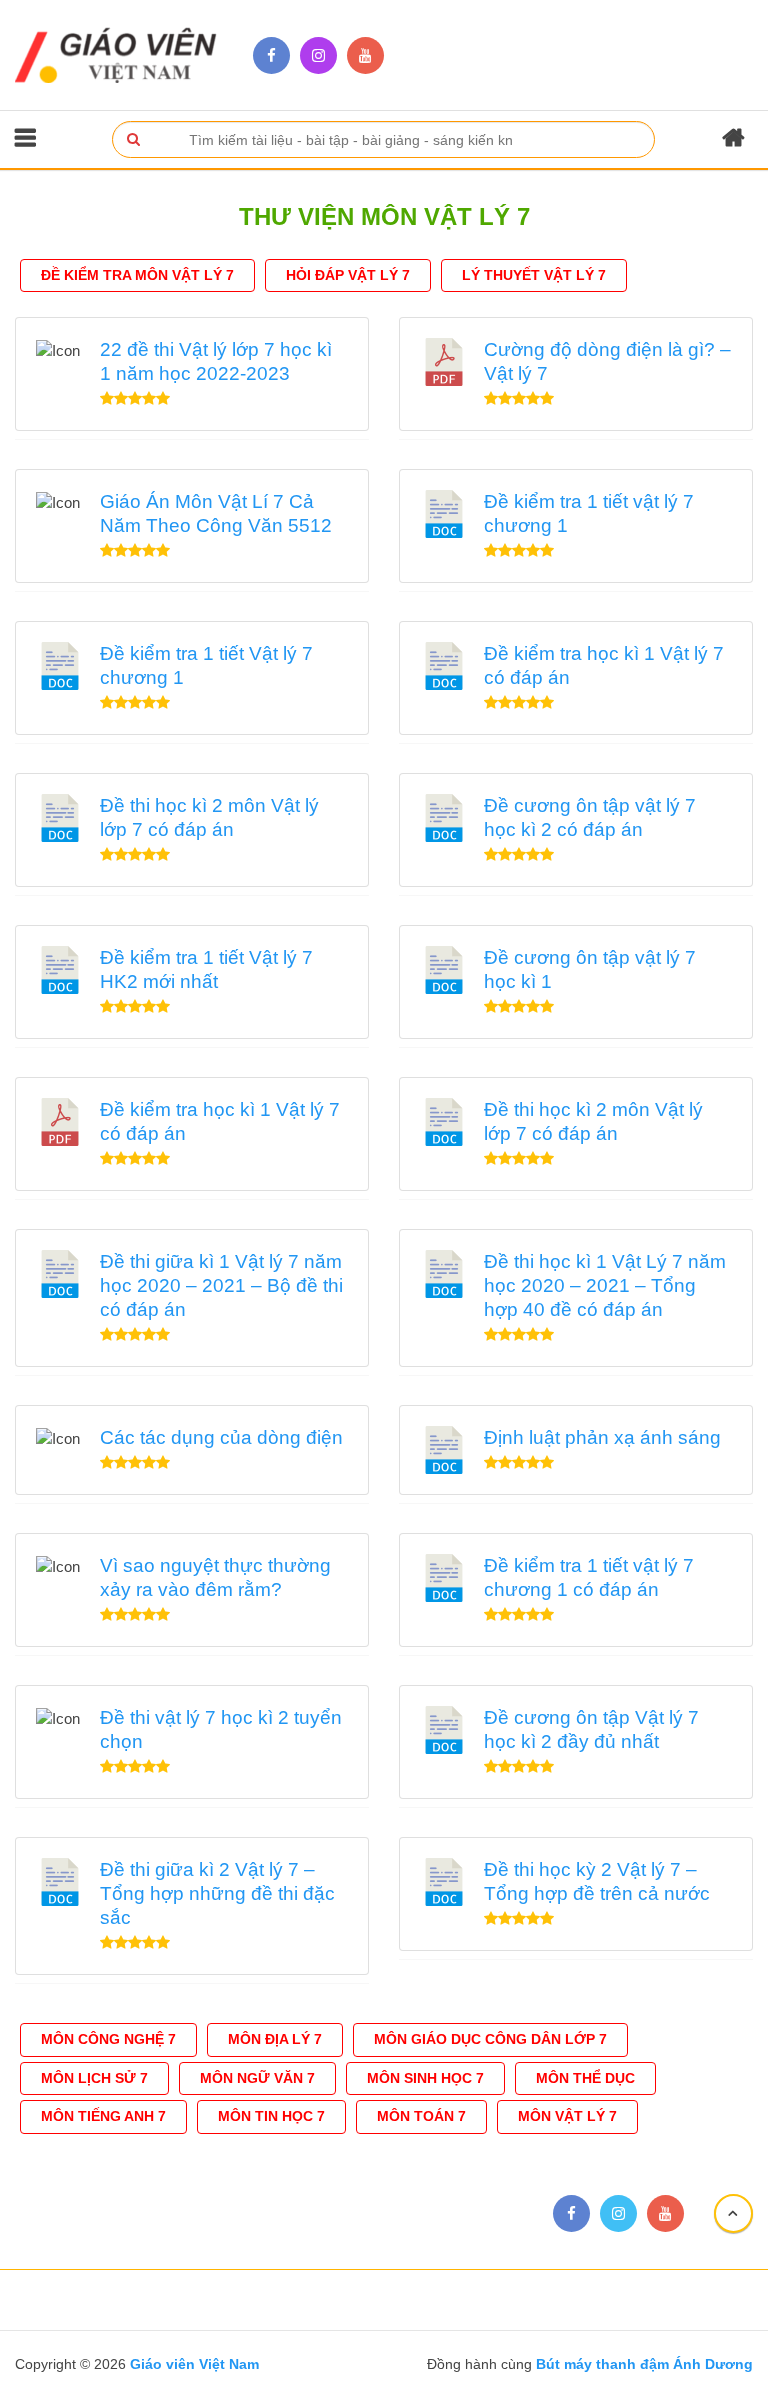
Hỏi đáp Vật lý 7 (348, 275)
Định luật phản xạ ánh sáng (602, 1437)
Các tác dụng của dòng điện (221, 1437)
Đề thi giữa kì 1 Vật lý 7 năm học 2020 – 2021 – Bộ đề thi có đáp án (221, 1285)
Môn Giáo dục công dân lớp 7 (490, 2039)
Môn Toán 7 (421, 2116)
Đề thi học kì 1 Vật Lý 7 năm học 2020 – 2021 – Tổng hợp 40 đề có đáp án (605, 1285)
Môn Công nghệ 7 (108, 2039)
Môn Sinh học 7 (425, 2078)
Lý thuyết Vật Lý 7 (534, 275)
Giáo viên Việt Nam (194, 2364)
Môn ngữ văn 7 (257, 2078)
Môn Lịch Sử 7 (94, 2078)
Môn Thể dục (585, 2078)
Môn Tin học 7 (271, 2116)
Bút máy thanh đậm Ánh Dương (642, 2364)
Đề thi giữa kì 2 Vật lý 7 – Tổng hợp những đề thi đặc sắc (217, 1893)
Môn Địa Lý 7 (275, 2039)
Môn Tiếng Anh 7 (103, 2116)
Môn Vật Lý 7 (567, 2116)
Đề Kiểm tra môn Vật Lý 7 (137, 275)
